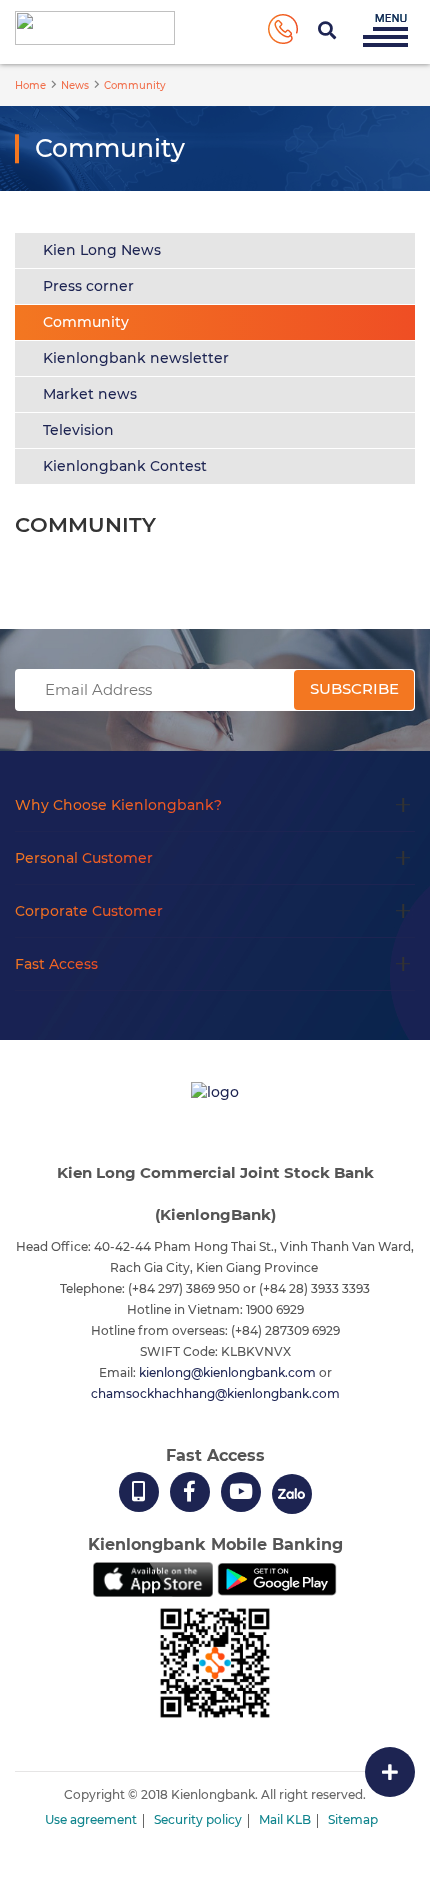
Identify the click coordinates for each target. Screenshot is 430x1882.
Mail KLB (285, 1819)
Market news (90, 394)
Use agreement (91, 1819)
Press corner (88, 286)
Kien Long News (102, 250)
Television (78, 430)
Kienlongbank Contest (125, 466)
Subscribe (354, 688)
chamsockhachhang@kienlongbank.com (215, 1393)
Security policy (198, 1819)
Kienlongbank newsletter (136, 358)
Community (86, 322)
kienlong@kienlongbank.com (229, 1372)
